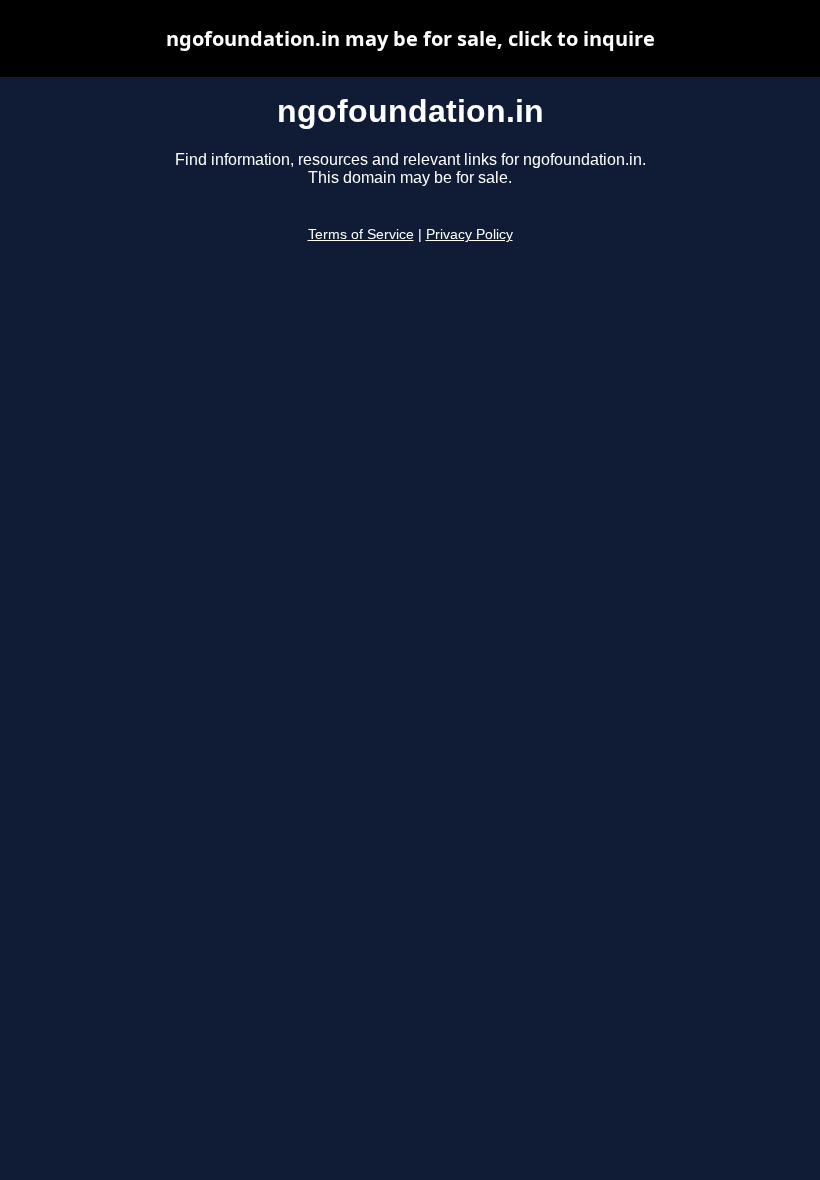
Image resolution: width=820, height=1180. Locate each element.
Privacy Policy (469, 234)
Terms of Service (361, 234)
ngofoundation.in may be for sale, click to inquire (410, 38)
